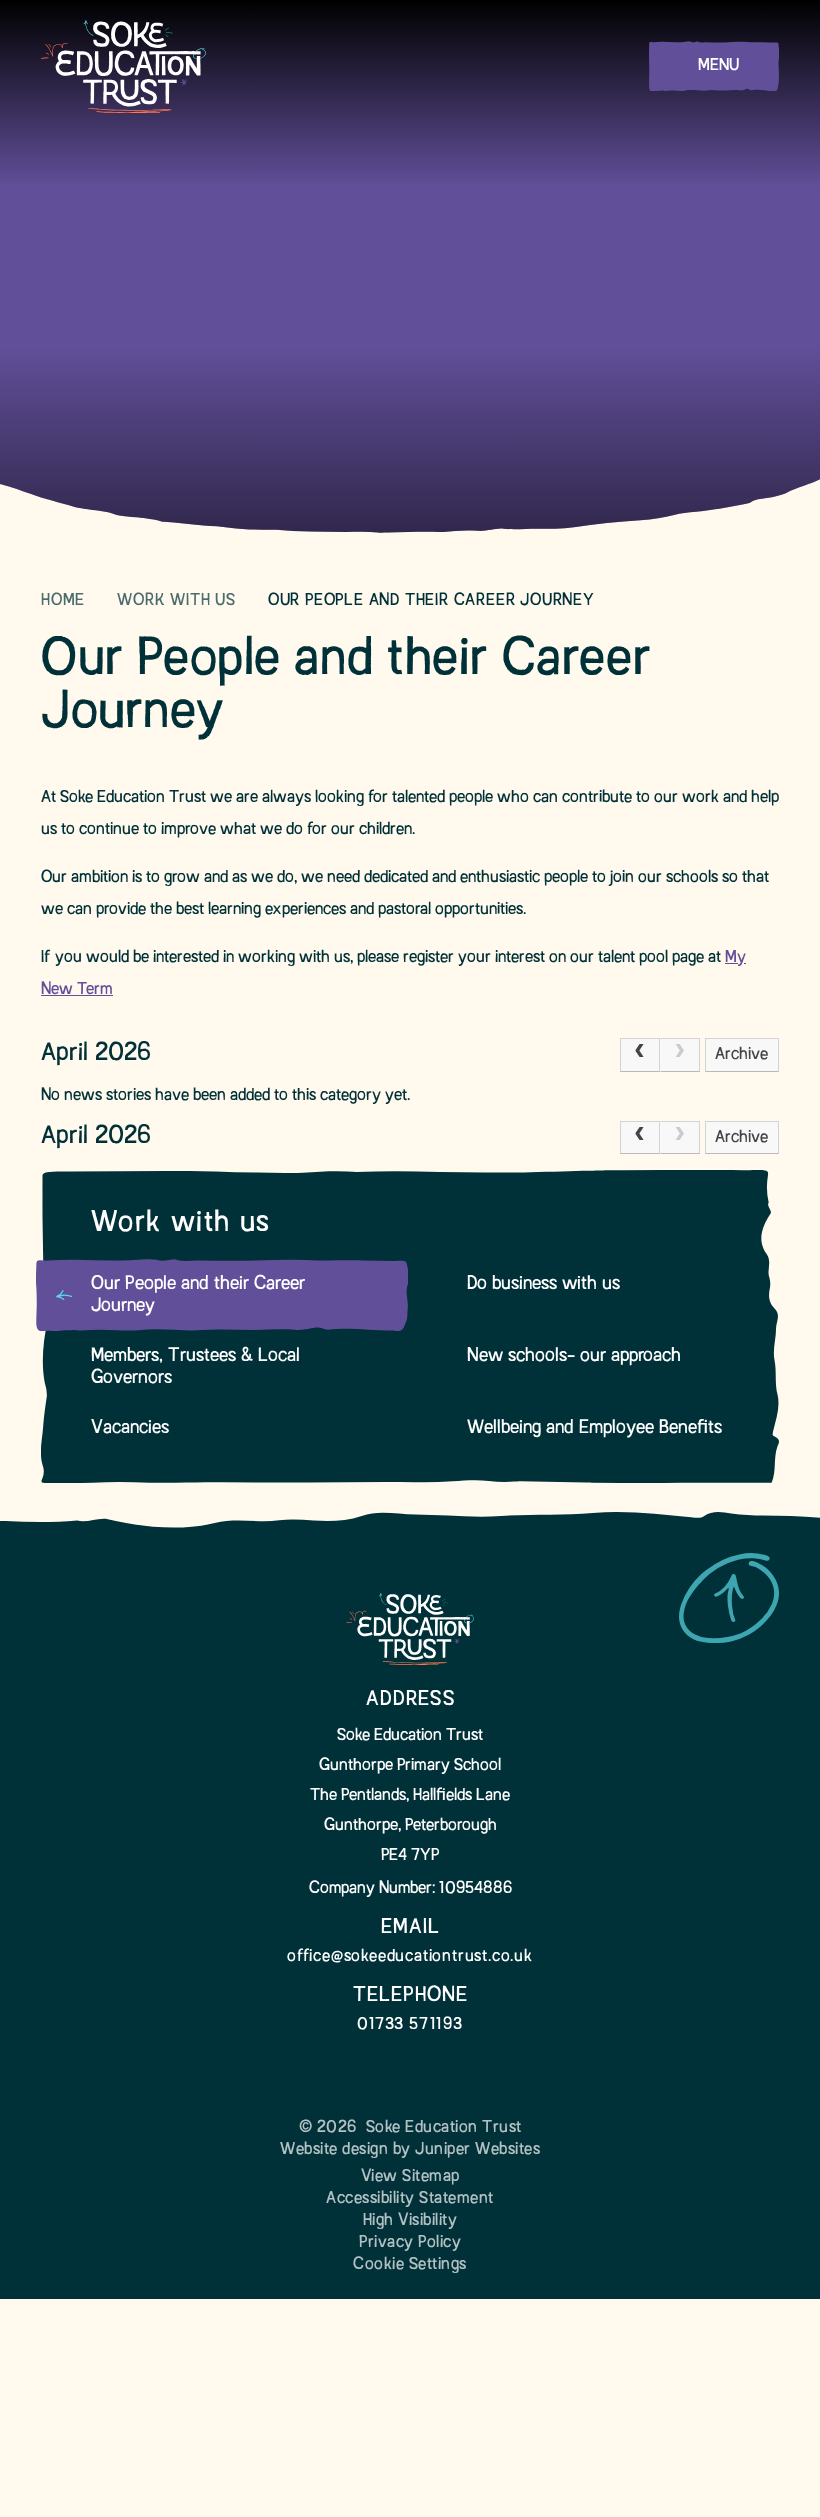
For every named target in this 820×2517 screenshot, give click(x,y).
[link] (680, 1055)
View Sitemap (410, 2177)
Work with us (176, 601)
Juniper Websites (477, 2150)
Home (63, 601)
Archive (741, 1055)
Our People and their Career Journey (431, 601)
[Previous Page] (640, 1055)
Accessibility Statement (410, 2199)
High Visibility (410, 2221)
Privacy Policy (410, 2243)
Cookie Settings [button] (410, 2265)
